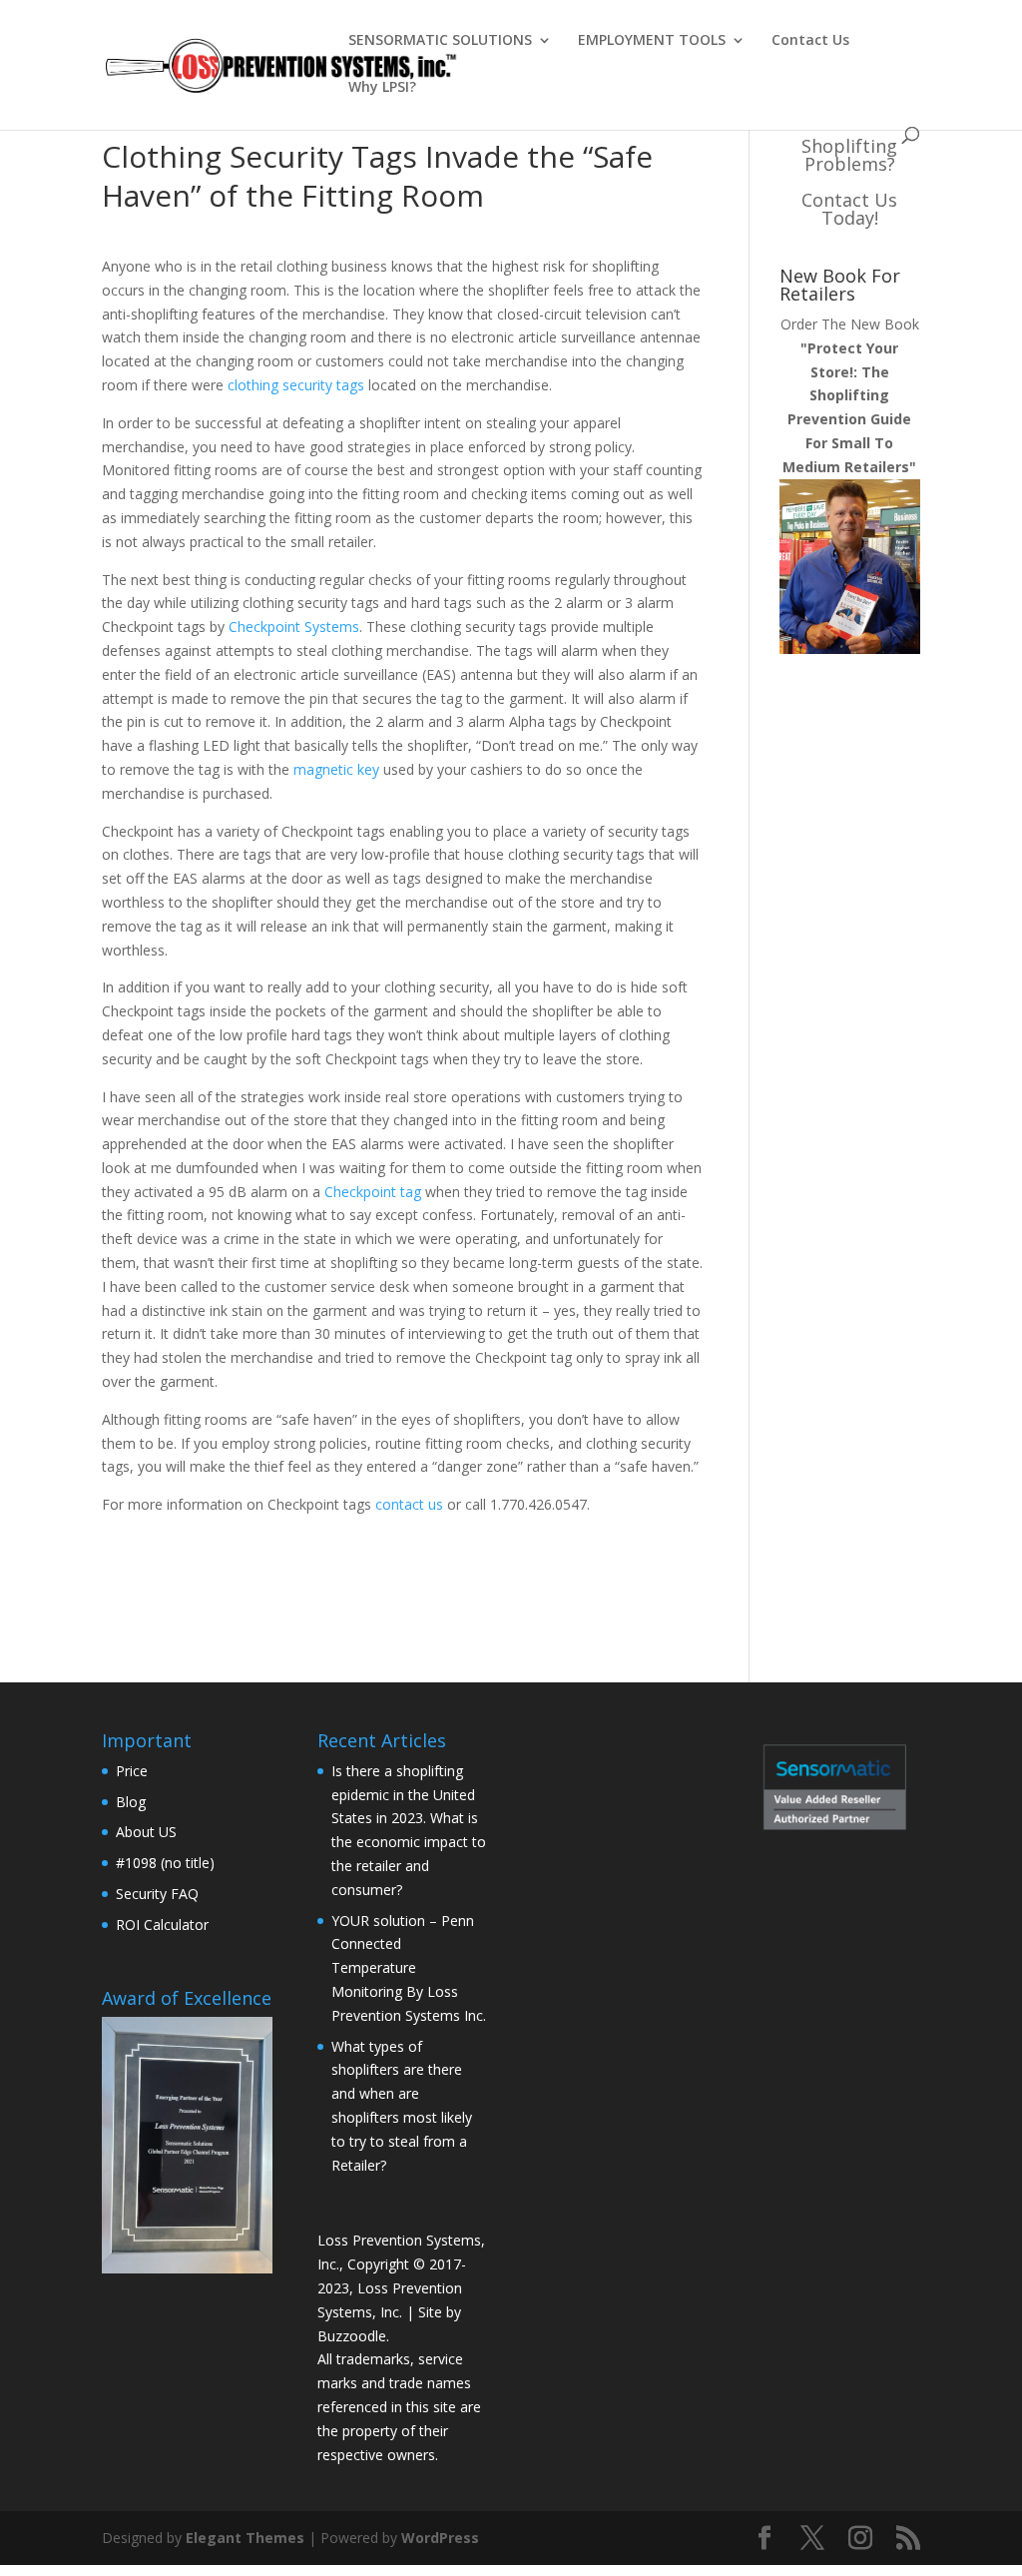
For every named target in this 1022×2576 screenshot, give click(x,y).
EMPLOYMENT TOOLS (652, 41)
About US (146, 1832)
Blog (131, 1802)
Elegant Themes (245, 2538)
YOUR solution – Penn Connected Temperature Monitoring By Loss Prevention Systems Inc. (409, 1968)
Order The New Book (850, 395)
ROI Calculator (162, 1925)
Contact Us (810, 41)
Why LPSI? (382, 88)
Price (132, 1771)
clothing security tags (294, 385)
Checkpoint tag (373, 1192)
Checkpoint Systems (294, 627)
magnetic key (338, 769)
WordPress (440, 2538)
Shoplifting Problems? (849, 155)
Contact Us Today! (849, 209)
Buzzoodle (352, 2336)
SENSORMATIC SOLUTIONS (440, 41)
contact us (409, 1504)
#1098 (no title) (165, 1863)
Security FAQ (157, 1894)
